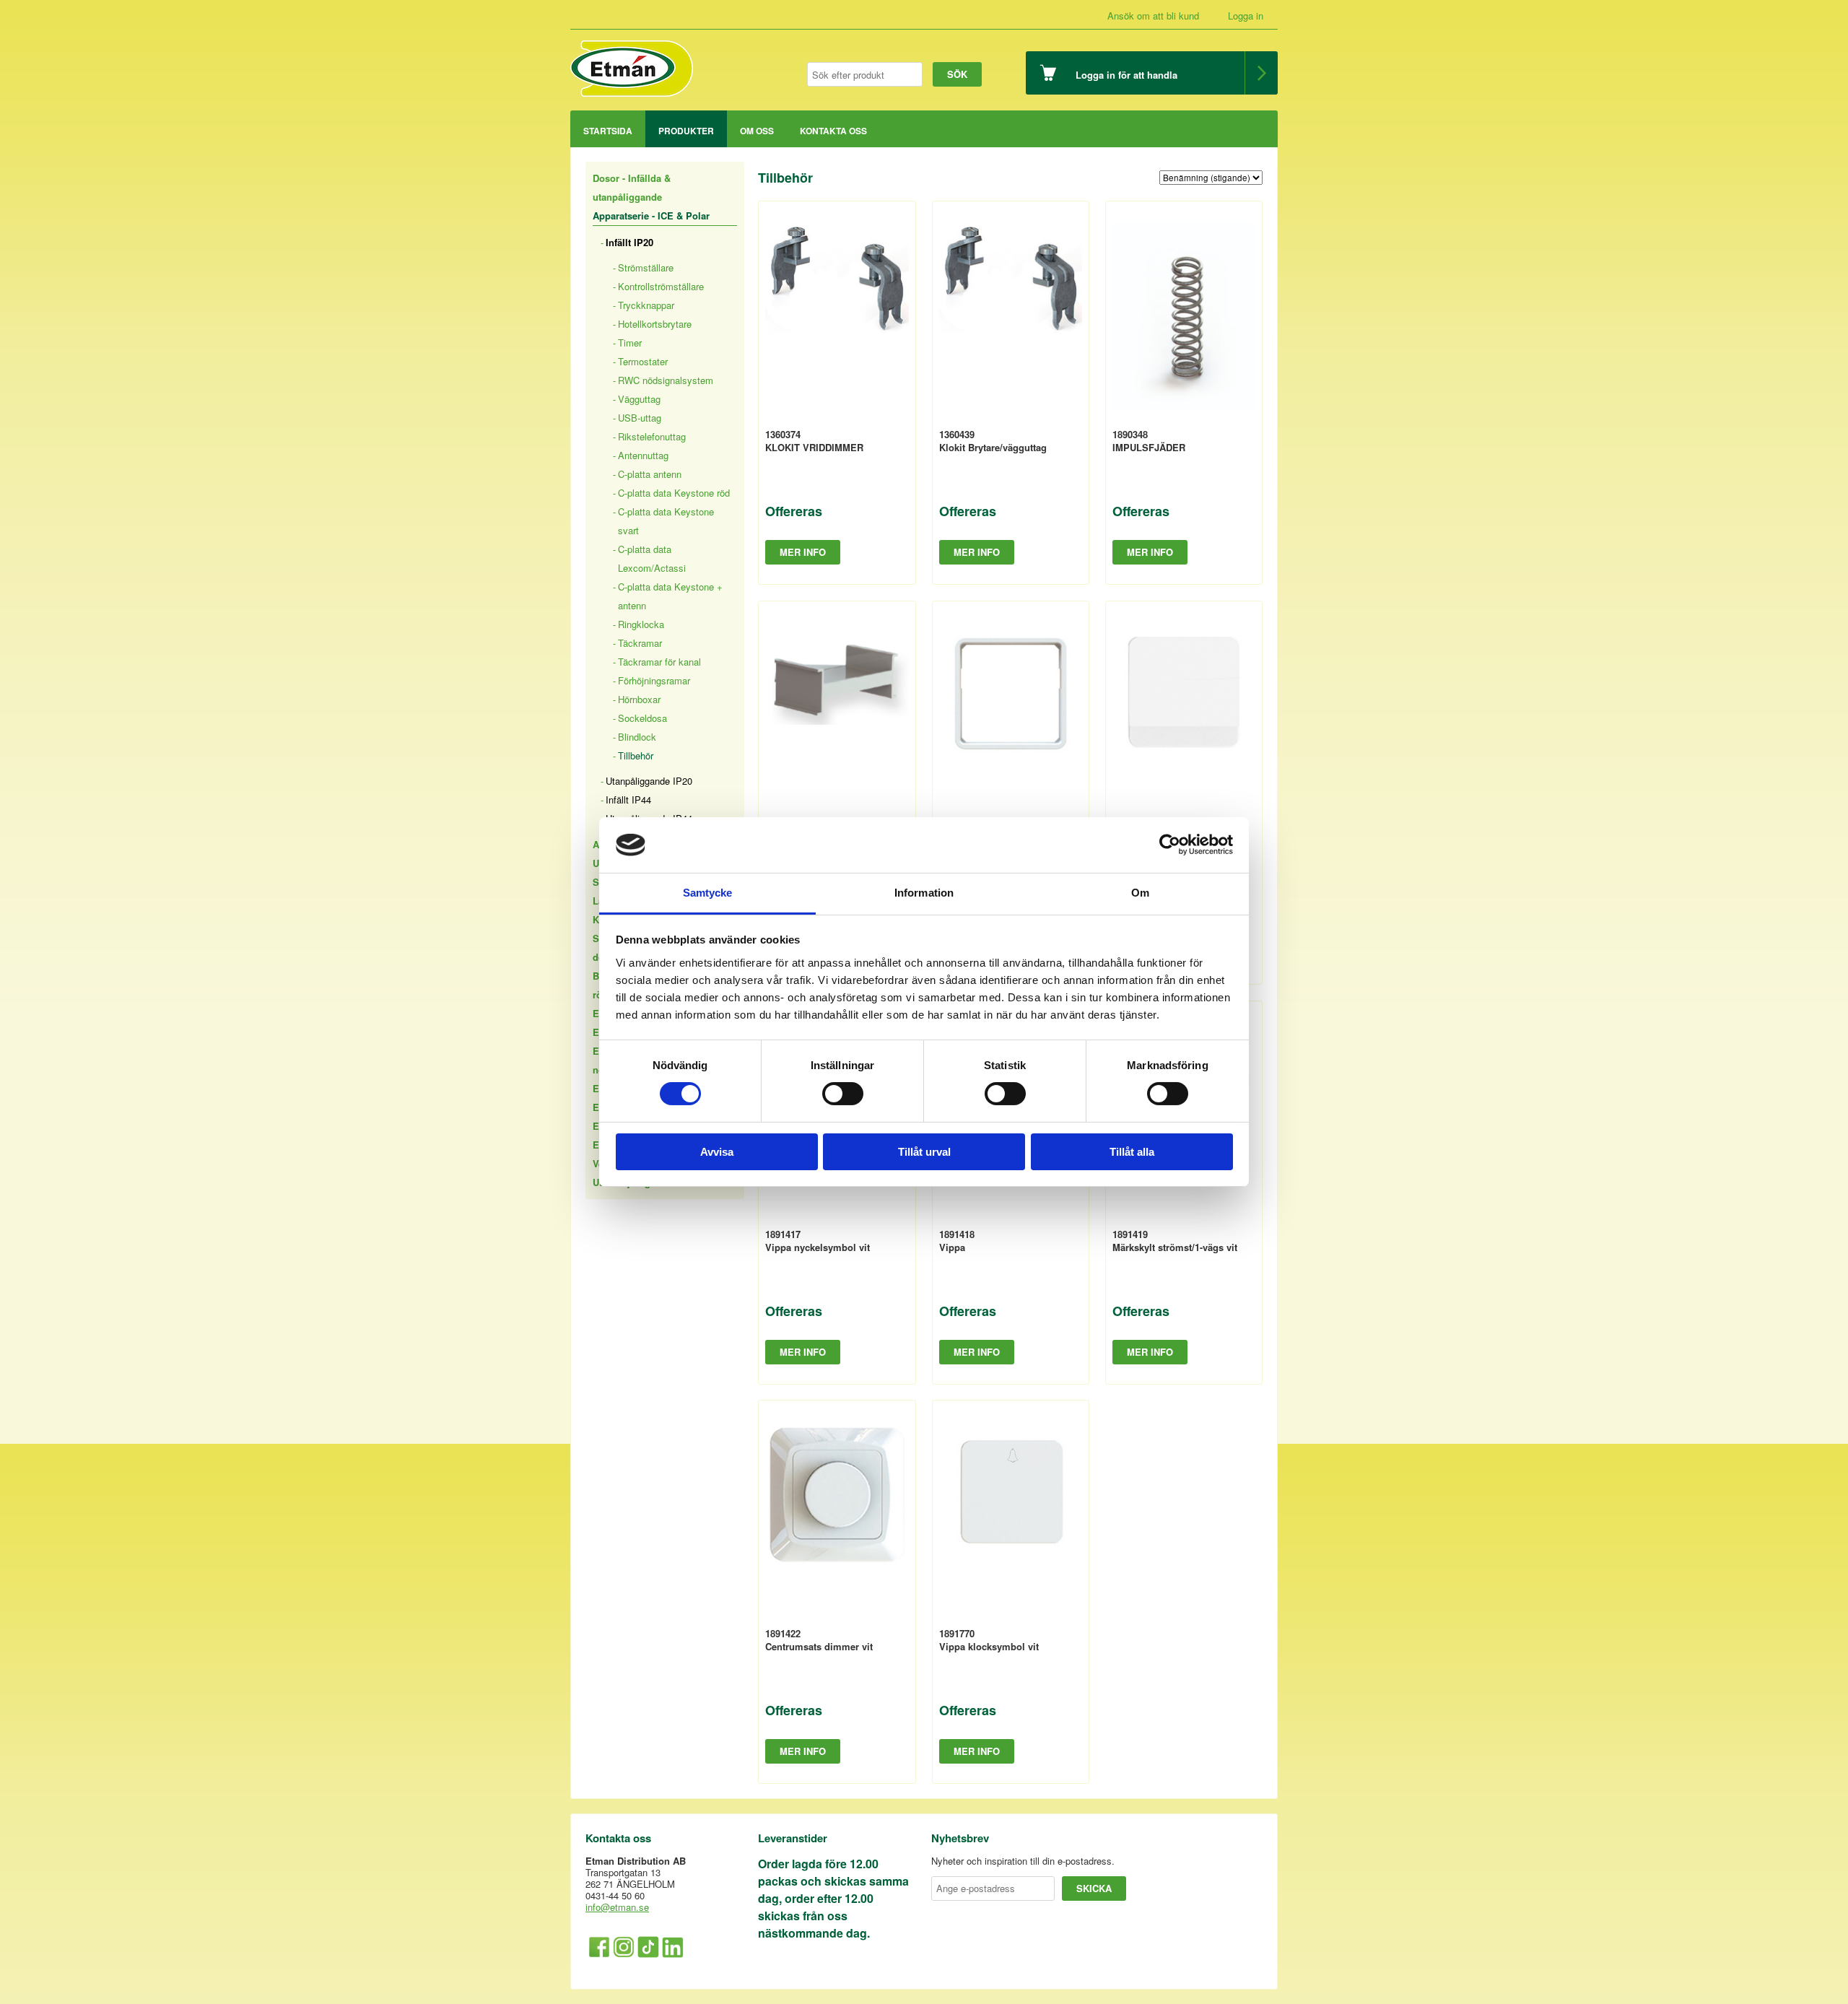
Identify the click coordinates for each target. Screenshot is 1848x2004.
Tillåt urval (924, 1152)
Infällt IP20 (629, 242)
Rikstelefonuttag (652, 436)
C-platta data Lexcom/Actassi (652, 558)
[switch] (843, 1094)
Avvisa (717, 1152)
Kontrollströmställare (661, 286)
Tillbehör (636, 755)
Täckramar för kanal (659, 662)
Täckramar (640, 643)
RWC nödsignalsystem (666, 380)
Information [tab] (924, 893)
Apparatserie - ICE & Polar (651, 215)
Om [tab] (1140, 893)
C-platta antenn (650, 474)
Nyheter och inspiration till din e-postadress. (1023, 1861)
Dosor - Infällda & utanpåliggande (632, 187)
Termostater (643, 361)
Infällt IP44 (628, 800)
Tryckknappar (646, 305)
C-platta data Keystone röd (674, 493)
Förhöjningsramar (654, 680)
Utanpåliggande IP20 (649, 781)
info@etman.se (617, 1907)
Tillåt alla (1132, 1152)
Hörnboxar (639, 699)
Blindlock (637, 737)
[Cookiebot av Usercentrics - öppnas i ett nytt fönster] (1170, 845)
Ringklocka (641, 624)
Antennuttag (643, 455)
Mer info (803, 552)
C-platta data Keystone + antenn (670, 596)
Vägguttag (639, 399)
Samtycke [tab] (708, 893)
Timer (630, 343)
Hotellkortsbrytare (655, 324)
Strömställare (646, 267)
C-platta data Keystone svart (666, 521)
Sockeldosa (642, 718)
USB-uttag (640, 418)
